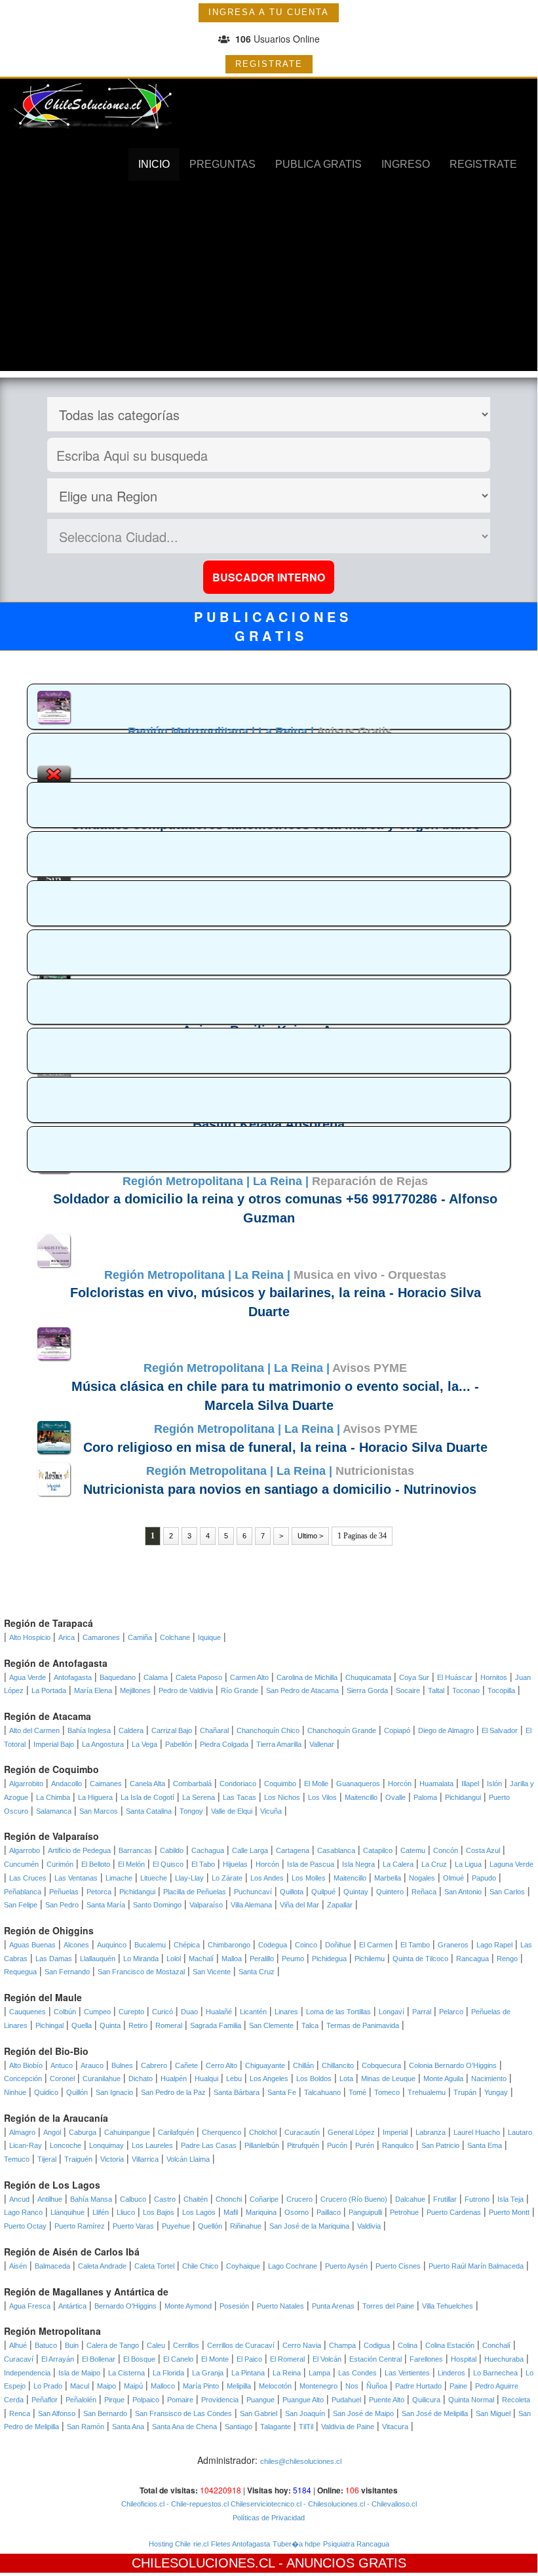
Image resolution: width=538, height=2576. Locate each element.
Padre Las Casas (209, 2145)
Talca (310, 2025)
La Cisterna (126, 2373)
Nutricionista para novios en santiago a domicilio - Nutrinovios (280, 1489)
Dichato (141, 2078)
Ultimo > (310, 1536)
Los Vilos (322, 1797)
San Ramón (86, 2427)
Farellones (426, 2359)
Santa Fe (282, 2092)
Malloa (232, 1959)
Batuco (46, 2345)
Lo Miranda (141, 1959)
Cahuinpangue (127, 2132)
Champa (342, 2345)
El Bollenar (99, 2359)
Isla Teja (510, 2199)
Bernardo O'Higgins (125, 2306)
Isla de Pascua (311, 1864)
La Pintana (248, 2373)
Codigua (377, 2345)
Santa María (106, 1905)
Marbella (388, 1878)
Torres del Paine (388, 2306)
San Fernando (67, 1972)
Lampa (319, 2373)
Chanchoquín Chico (268, 1730)
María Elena (93, 1690)
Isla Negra (358, 1864)
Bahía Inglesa (89, 1730)
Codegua (273, 1945)
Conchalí (496, 2345)
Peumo (293, 1959)
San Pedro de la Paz (173, 2092)
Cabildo (172, 1850)
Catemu (413, 1850)
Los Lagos (199, 2212)
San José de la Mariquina (309, 2226)
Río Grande (240, 1690)
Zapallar (340, 1905)
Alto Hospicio (30, 1637)
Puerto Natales (280, 2306)
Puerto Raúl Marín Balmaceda (476, 2266)
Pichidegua (329, 1959)
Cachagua (208, 1850)
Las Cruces (28, 1878)
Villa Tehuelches (448, 2306)
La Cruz (434, 1864)
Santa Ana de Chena (184, 2427)
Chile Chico (200, 2266)
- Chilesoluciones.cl (333, 2504)
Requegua (20, 1972)
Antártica (72, 2306)
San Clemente (271, 2025)
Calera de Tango (113, 2345)
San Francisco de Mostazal (141, 1972)
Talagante (276, 2427)
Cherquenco (221, 2132)
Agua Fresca (30, 2306)
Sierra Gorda (367, 1690)
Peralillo (262, 1959)
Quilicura (426, 2400)
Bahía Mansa (91, 2199)
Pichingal (49, 2025)
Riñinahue (246, 2226)
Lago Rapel (494, 1945)
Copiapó (397, 1730)
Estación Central (375, 2359)
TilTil (306, 2427)
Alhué (18, 2345)
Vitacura (395, 2427)
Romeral (169, 2025)
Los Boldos (314, 2078)
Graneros (453, 1945)
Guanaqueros (358, 1784)
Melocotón (275, 2386)
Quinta (110, 2025)
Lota (346, 2078)
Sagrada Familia (216, 2025)
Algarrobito (26, 1784)
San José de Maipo (363, 2413)
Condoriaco (238, 1784)
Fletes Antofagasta (240, 2544)
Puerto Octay (25, 2226)
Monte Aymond (188, 2306)
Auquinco (112, 1945)
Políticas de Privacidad (269, 2518)
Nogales (422, 1878)
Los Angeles (269, 2078)
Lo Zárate (227, 1878)
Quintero (390, 1892)
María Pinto (201, 2386)
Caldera (131, 1730)
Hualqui (206, 2078)
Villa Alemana (251, 1905)
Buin (72, 2345)
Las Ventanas (76, 1878)
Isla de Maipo (79, 2373)
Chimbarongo (229, 1945)
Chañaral (214, 1730)
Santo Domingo (157, 1905)
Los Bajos (159, 2212)
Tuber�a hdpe (297, 2544)
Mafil (231, 2212)
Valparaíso (206, 1905)
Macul (80, 2386)
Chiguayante (265, 2065)
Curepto (131, 2012)
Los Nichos (282, 1797)
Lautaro (520, 2132)
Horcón (400, 1784)
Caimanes (106, 1784)
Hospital (464, 2359)
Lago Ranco (23, 2212)
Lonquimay (106, 2145)
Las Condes (357, 2373)
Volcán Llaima (188, 2159)
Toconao (466, 1690)
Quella (82, 2025)
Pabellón (179, 1744)
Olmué (453, 1878)
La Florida (168, 2373)
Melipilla (239, 2386)
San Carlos (507, 1892)
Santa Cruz (257, 1972)
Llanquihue (67, 2212)
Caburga (83, 2132)
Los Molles (309, 1878)
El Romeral (287, 2359)
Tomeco (387, 2092)
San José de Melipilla (435, 2413)
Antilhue (50, 2199)
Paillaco (329, 2212)
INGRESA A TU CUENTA (269, 12)
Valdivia (369, 2226)
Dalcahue (410, 2199)
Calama (156, 1677)
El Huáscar (455, 1677)
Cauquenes (28, 2012)
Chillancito (338, 2065)
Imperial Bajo (54, 1744)
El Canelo (178, 2359)
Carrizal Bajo (172, 1730)
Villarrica (145, 2159)
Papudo (484, 1878)
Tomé (357, 2092)
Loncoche (66, 2145)
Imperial (395, 2132)
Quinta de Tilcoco (420, 1959)
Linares (286, 2012)
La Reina (287, 2373)
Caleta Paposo (199, 1677)
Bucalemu (150, 1945)
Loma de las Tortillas (338, 2012)
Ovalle (395, 1797)
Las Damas (54, 1959)
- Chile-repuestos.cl (197, 2504)
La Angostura (103, 1744)
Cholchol (263, 2132)
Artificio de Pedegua (79, 1850)
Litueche (154, 1878)
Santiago (239, 2427)
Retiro (138, 2025)
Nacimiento (489, 2078)
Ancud (19, 2199)
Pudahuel (346, 2400)
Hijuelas (235, 1864)
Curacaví (19, 2359)
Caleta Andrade (102, 2266)
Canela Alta (147, 1784)
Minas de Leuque (388, 2078)
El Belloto (96, 1864)
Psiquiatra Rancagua (356, 2544)
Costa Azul (483, 1850)
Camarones (101, 1637)
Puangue (260, 2400)
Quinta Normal (471, 2400)
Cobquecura (381, 2065)
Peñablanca (23, 1892)
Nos (352, 2386)
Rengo (507, 1959)
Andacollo (67, 1784)
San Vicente (212, 1972)
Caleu (156, 2345)
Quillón (77, 2092)
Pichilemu (370, 1959)
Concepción (23, 2078)
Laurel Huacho (477, 2132)
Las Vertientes (407, 2373)
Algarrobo (25, 1850)
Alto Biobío (26, 2065)
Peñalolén (81, 2400)
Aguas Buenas (32, 1945)
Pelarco (451, 2012)
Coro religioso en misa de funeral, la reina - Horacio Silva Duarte (285, 1447)
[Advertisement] (269, 279)
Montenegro (318, 2386)
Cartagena (293, 1850)
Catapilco (378, 1850)
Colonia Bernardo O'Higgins (453, 2065)
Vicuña (271, 1811)
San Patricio (440, 2145)
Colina (408, 2345)
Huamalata (436, 1784)
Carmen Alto (249, 1677)
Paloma (425, 1797)
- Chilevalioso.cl (391, 2504)
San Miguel (493, 2413)
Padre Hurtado (418, 2386)
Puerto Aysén (346, 2266)
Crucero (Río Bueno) (354, 2199)
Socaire (408, 1690)
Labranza (431, 2132)
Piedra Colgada (224, 1744)
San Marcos (99, 1811)
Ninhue (15, 2092)
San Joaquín (305, 2413)
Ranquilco (398, 2145)
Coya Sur (414, 1677)
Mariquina (261, 2212)
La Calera (398, 1864)
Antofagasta (73, 1677)
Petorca (99, 1892)
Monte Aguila (443, 2078)
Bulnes (122, 2065)
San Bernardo (105, 2413)
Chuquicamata (368, 1677)
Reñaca (424, 1892)
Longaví (392, 2012)
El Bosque (139, 2359)
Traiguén (78, 2159)
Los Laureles (152, 2145)
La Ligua (468, 1864)
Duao (189, 2012)
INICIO (154, 164)
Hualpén (174, 2078)
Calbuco (133, 2199)
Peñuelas (64, 1892)
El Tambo (415, 1945)
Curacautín (302, 2132)
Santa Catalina (149, 1811)
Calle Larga (250, 1850)
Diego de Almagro (446, 1730)
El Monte (215, 2359)
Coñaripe (264, 2199)
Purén (365, 2145)
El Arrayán (58, 2359)
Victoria (112, 2159)
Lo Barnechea (495, 2373)
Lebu (234, 2078)
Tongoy (191, 1811)
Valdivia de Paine (348, 2427)
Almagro (22, 2132)
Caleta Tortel (154, 2266)
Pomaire (180, 2400)
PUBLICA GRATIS (318, 164)
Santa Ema (485, 2145)
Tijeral (47, 2159)
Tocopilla (501, 1690)
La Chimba (53, 1797)
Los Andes (267, 1878)
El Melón (131, 1864)
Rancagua (472, 1959)
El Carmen (376, 1945)
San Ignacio (114, 2092)
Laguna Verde (511, 1864)
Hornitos (494, 1677)
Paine (458, 2386)
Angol (52, 2132)
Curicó (163, 2012)
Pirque (114, 2400)
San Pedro (62, 1905)
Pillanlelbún (262, 2145)
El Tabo (203, 1864)
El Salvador (500, 1730)
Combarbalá (192, 1784)
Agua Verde (28, 1677)
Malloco (163, 2386)
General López (351, 2132)
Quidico (46, 2092)
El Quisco (168, 1864)
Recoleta (516, 2400)
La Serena (199, 1797)
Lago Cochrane (293, 2266)
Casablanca (336, 1850)
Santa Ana (128, 2427)
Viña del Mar (299, 1905)
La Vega (144, 1744)
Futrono (477, 2199)
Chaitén (196, 2199)
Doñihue (338, 1945)
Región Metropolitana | (193, 732)
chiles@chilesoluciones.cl (301, 2461)
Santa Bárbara (237, 2092)
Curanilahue (102, 2078)
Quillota (292, 1892)
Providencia (220, 2400)
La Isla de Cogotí (147, 1797)
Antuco (62, 2065)
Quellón (210, 2226)
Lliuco (126, 2212)
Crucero (299, 2199)
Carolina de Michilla (307, 1677)
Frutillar (445, 2199)
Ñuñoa (377, 2386)
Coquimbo (280, 1784)
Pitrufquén (303, 2145)
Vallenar (322, 1744)
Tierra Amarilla (279, 1744)
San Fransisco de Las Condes (183, 2413)
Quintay (356, 1892)
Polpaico (146, 2400)
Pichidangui (463, 1797)
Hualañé (219, 2012)
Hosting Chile (170, 2544)
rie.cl (201, 2544)
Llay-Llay (189, 1878)
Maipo (106, 2386)
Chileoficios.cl (143, 2504)
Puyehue (176, 2226)
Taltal (436, 1690)
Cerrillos (186, 2345)
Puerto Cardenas (454, 2212)
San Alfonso (57, 2413)
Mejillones (135, 1690)
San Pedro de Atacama (302, 1690)
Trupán (465, 2092)
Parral (422, 2012)
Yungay (496, 2092)
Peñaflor (45, 2400)
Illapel (470, 1784)
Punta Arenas (333, 2306)
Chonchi (229, 2199)
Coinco (306, 1945)
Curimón (60, 1864)
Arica (67, 1637)
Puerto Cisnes (398, 2266)
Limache (119, 1878)
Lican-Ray (26, 2145)
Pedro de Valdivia (186, 1690)
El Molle (316, 1784)
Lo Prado (48, 2386)
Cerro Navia (302, 2345)
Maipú (133, 2386)
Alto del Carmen (34, 1730)
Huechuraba (504, 2359)
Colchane (175, 1637)
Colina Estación (450, 2345)
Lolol (174, 1959)
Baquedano (118, 1677)
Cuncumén (21, 1864)
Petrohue (404, 2212)
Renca (20, 2413)
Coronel (62, 2078)
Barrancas (135, 1850)
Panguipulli (365, 2212)
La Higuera (95, 1797)
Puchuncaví (253, 1892)
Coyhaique (243, 2266)
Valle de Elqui (232, 1811)
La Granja (208, 2373)
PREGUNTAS (222, 164)
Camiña (140, 1637)
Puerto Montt (509, 2212)
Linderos (452, 2373)
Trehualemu (427, 2092)
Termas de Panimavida (363, 2025)
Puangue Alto (303, 2400)
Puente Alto (387, 2400)
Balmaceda (52, 2266)
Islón (494, 1784)
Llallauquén (98, 1959)
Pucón (337, 2145)
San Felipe (21, 1905)
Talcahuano (322, 2092)
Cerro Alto (221, 2065)
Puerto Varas (133, 2226)
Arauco (92, 2065)
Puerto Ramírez (80, 2226)
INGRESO (406, 164)
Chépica (187, 1945)
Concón (446, 1850)
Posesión (234, 2306)
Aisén (18, 2266)
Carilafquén (176, 2132)
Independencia (27, 2373)
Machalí (201, 1959)
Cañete (186, 2065)
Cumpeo (97, 2012)
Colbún (65, 2012)
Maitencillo (361, 1797)
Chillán (303, 2065)
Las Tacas (240, 1797)
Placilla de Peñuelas (195, 1892)
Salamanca (54, 1811)
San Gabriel (259, 2413)
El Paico (249, 2359)
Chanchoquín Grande (342, 1730)
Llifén (101, 2212)
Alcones (76, 1945)
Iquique (209, 1637)
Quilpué (323, 1892)
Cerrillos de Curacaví (241, 2345)
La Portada (49, 1690)
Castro (165, 2199)
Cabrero (154, 2065)
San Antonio (463, 1892)
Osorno (297, 2212)
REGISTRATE (269, 64)
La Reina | (287, 732)
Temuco (17, 2159)
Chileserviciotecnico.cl (265, 2504)
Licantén (253, 2012)
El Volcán (327, 2359)
